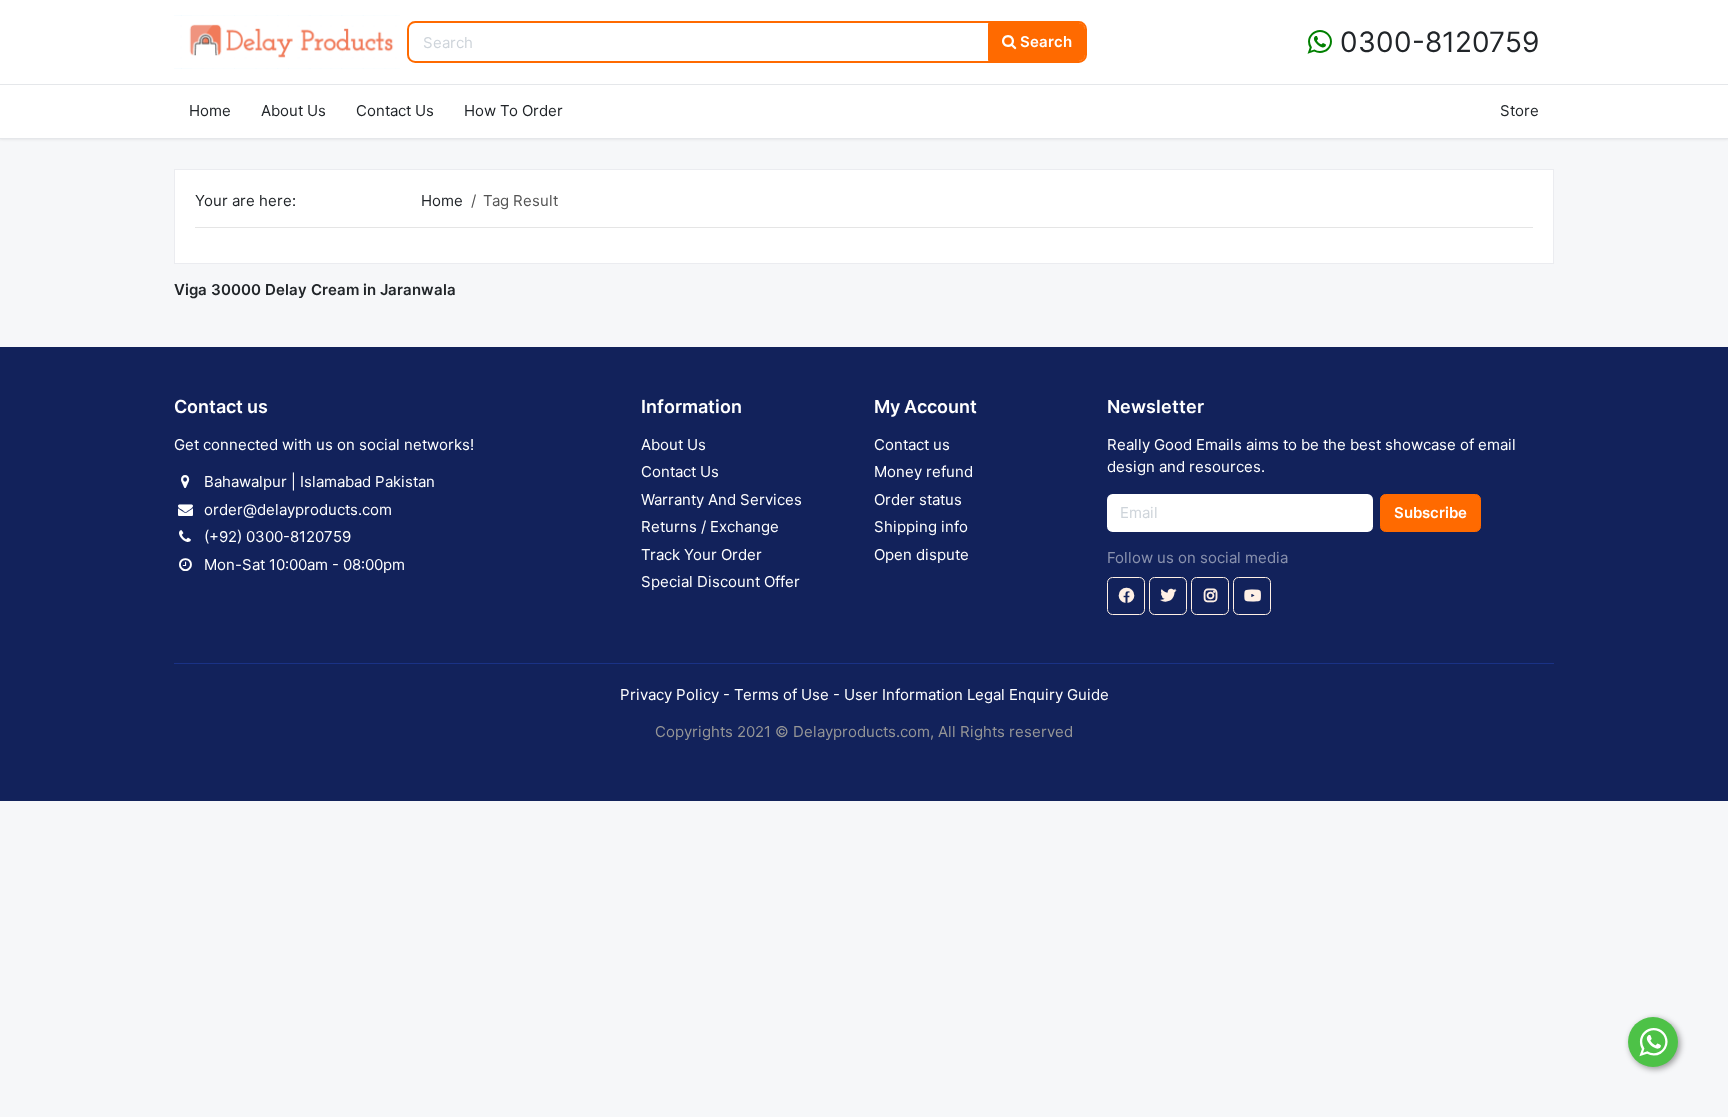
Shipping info (921, 526)
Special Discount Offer (720, 581)
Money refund (923, 471)
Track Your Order (701, 554)
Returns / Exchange (710, 526)
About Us (293, 110)
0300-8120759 (1435, 42)
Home (210, 110)
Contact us (912, 444)
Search (1044, 41)
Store (1519, 110)
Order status (918, 499)
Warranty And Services (721, 499)
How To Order (513, 110)
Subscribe (1430, 512)
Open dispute (921, 554)
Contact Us (395, 110)
